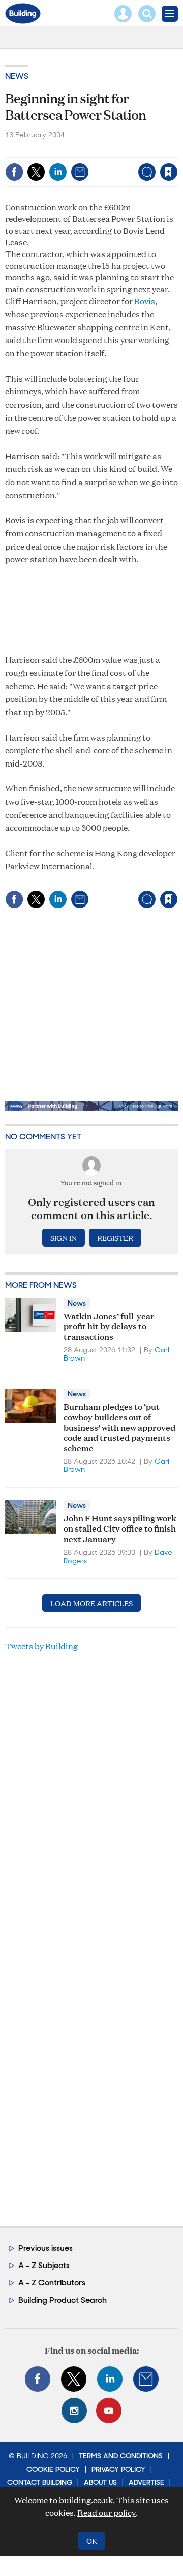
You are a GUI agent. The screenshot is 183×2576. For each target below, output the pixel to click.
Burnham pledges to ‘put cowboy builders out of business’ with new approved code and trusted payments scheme (119, 1427)
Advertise (146, 2482)
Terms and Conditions (121, 2456)
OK (92, 2541)
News (17, 76)
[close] (98, 164)
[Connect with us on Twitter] (74, 2379)
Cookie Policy (53, 2469)
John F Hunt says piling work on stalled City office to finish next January (120, 1528)
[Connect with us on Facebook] (38, 2379)
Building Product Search (63, 2300)
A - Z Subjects (44, 2265)
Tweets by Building (41, 1646)
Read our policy (106, 2513)
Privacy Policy (118, 2469)
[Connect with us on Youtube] (109, 2411)
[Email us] (146, 2379)
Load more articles (91, 1603)
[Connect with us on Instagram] (74, 2411)
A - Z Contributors (52, 2283)
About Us (100, 2482)
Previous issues (45, 2248)
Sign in (50, 150)
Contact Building (40, 2482)
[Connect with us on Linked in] (110, 2379)
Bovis (145, 301)
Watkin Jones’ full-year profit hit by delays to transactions (109, 1326)
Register (115, 1238)
